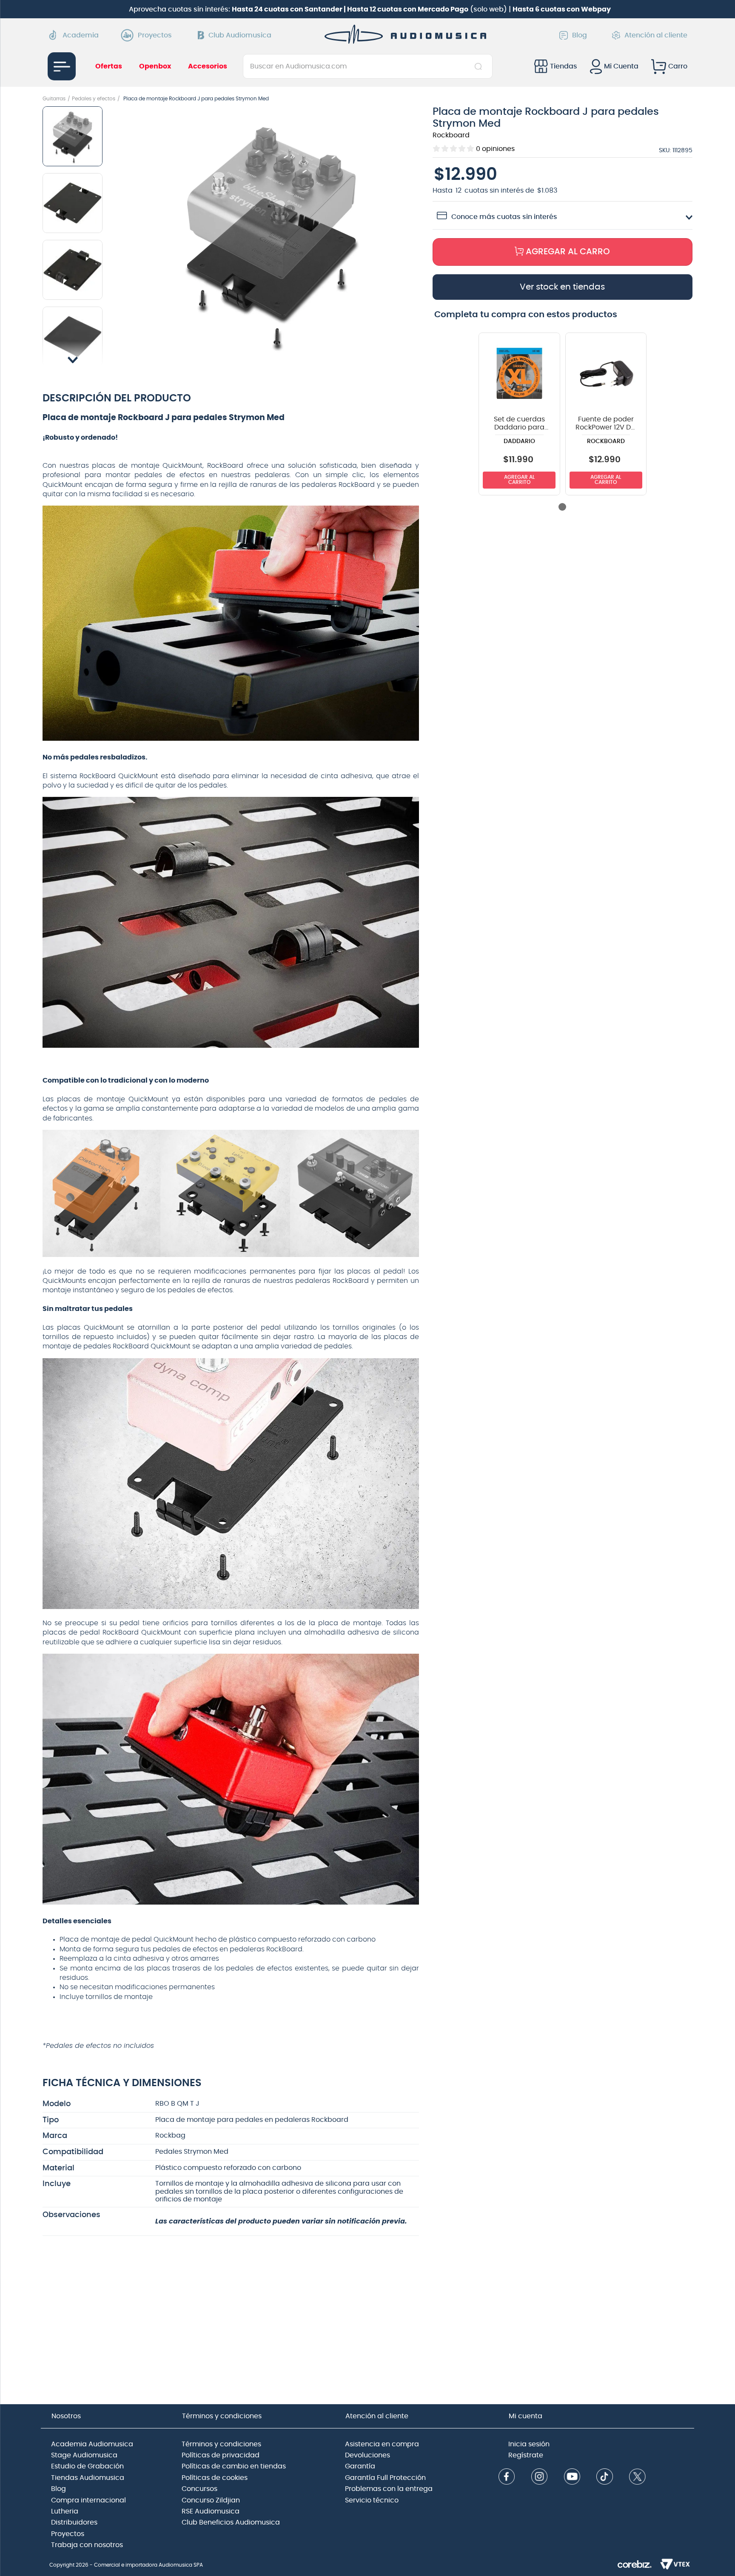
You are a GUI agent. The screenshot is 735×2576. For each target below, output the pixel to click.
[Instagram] (539, 2478)
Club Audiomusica (240, 35)
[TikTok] (604, 2478)
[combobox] (368, 66)
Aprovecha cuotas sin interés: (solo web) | (370, 9)
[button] (272, 235)
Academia (81, 35)
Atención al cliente (656, 35)
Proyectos (155, 35)
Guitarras (54, 99)
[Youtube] (572, 2478)
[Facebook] (507, 2478)
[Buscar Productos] (480, 66)
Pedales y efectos (94, 99)
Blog (580, 35)
